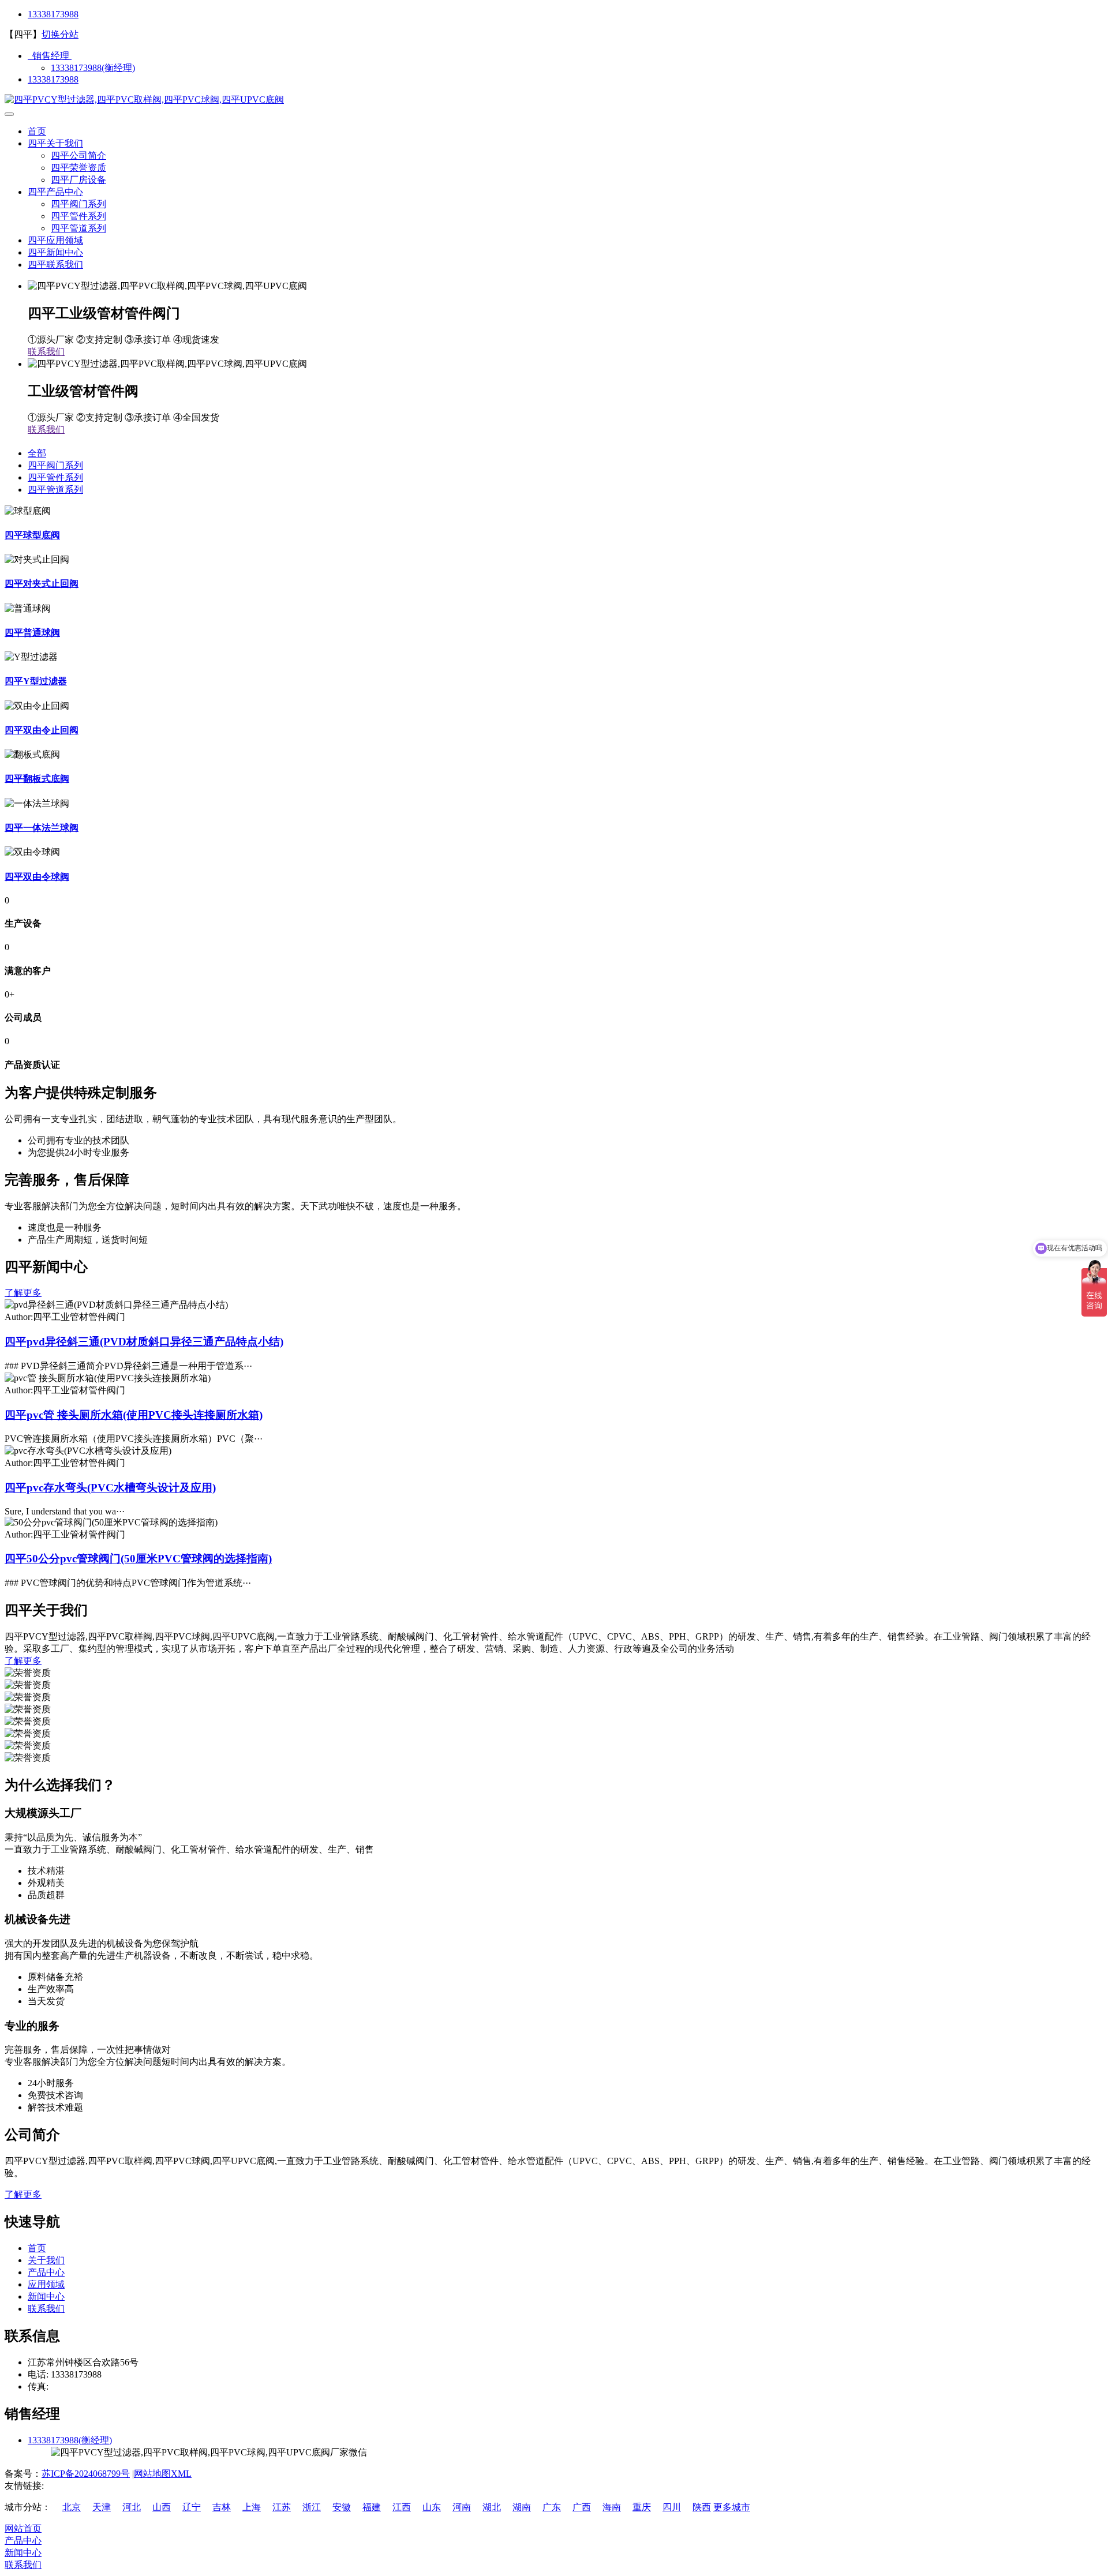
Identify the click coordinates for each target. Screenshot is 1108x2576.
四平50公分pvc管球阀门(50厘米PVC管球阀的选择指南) (138, 1559)
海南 (612, 2507)
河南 (462, 2507)
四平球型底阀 (32, 535)
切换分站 (60, 34)
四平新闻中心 (55, 252)
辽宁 (192, 2507)
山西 (162, 2507)
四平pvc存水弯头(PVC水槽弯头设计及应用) (110, 1488)
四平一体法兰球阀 (42, 828)
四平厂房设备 (78, 180)
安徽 (342, 2507)
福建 (372, 2507)
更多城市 (732, 2507)
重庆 (642, 2507)
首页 (37, 131)
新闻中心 (46, 2296)
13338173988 (53, 14)
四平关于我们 (55, 143)
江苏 (282, 2507)
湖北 (492, 2507)
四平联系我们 (55, 265)
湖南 (522, 2507)
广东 (552, 2507)
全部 (37, 453)
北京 (72, 2507)
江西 (402, 2507)
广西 (582, 2507)
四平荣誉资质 (78, 168)
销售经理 (50, 56)
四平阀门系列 (78, 204)
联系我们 (46, 352)
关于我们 (46, 2260)
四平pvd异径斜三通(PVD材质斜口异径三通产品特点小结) (144, 1342)
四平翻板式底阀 (37, 779)
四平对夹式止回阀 (42, 584)
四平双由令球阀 (37, 877)
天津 (102, 2507)
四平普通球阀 (32, 633)
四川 (672, 2507)
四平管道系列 (78, 228)
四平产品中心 (55, 192)
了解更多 (23, 1293)
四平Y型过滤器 (36, 681)
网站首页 (23, 2528)
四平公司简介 (78, 155)
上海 (252, 2507)
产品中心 (46, 2272)
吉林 (222, 2507)
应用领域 (46, 2284)
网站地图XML (163, 2474)
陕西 (702, 2507)
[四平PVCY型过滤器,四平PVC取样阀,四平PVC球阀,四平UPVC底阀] (144, 100)
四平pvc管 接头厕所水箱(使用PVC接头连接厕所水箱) (134, 1415)
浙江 (312, 2507)
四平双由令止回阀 (42, 730)
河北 (132, 2507)
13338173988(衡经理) (93, 68)
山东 (432, 2507)
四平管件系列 (78, 216)
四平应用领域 (55, 240)
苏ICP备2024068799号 (86, 2474)
